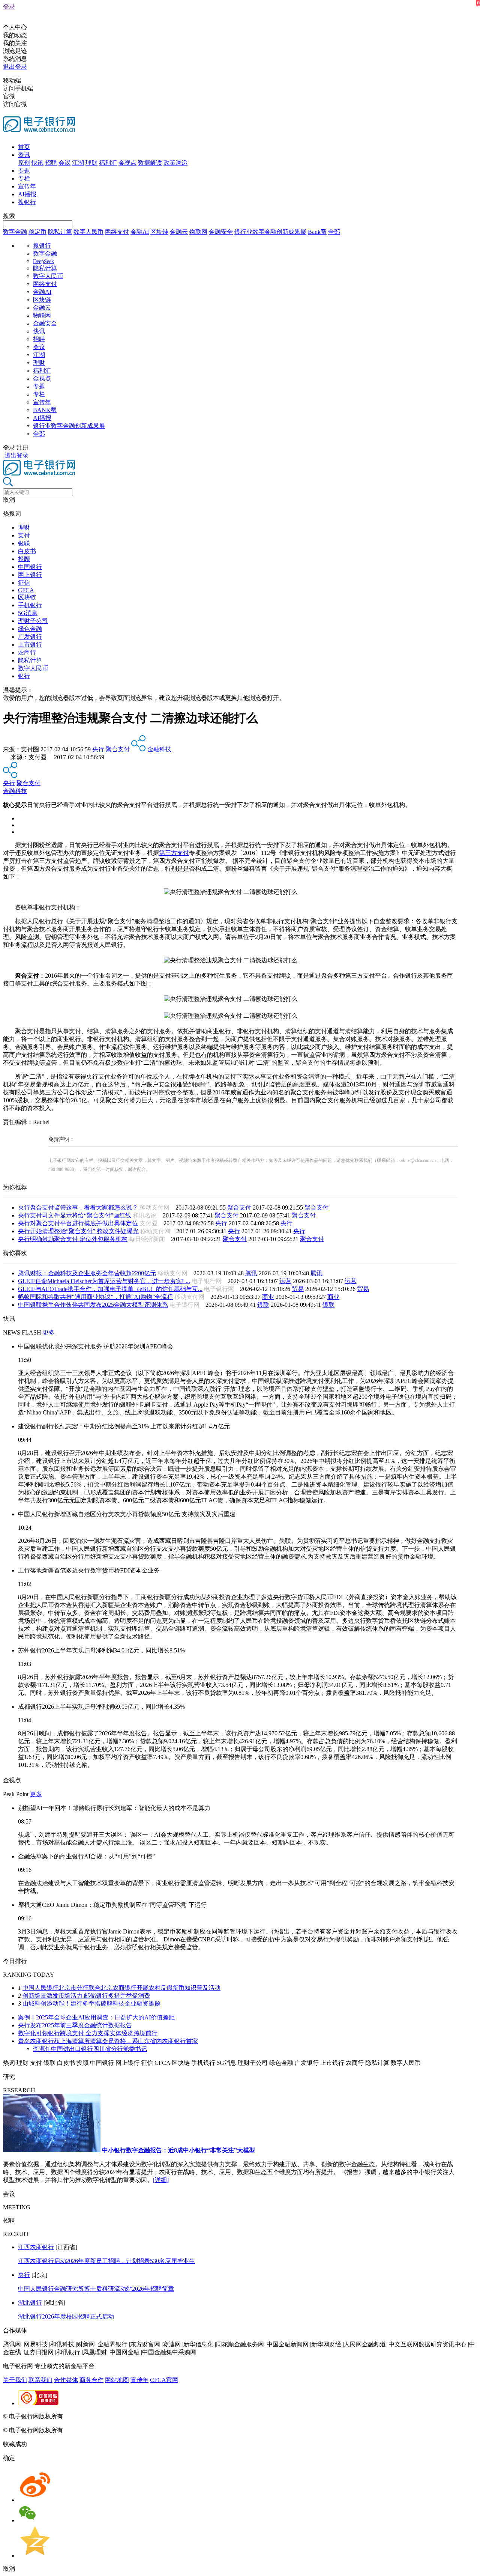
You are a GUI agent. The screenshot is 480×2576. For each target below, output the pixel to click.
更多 (49, 1332)
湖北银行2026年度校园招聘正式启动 (66, 2316)
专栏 (24, 178)
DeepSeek (43, 261)
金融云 (179, 232)
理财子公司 (33, 621)
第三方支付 (174, 853)
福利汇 (108, 163)
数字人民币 (88, 232)
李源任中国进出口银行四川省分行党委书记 (90, 2049)
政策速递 (175, 163)
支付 (24, 535)
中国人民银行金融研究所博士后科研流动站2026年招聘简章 (96, 2289)
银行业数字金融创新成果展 (270, 232)
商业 (268, 1297)
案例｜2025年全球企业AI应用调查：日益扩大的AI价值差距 (96, 2017)
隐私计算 (60, 232)
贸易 (298, 1289)
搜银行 (27, 202)
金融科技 (159, 749)
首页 (24, 147)
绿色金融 (30, 629)
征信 (24, 583)
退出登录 (15, 67)
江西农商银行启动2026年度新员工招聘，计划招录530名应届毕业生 (106, 2261)
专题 (24, 171)
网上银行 (30, 575)
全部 (334, 232)
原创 (24, 163)
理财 (91, 163)
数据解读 (150, 163)
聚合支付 (118, 749)
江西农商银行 (36, 2247)
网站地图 (117, 2380)
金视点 (127, 163)
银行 (24, 676)
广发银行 (30, 637)
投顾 (24, 559)
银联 (24, 543)
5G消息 (28, 613)
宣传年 (27, 186)
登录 (9, 7)
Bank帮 (317, 232)
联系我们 (40, 2380)
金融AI (140, 232)
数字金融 (15, 232)
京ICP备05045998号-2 (93, 2416)
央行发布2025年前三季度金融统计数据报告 (75, 2025)
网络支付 (117, 232)
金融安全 (221, 232)
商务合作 (91, 2380)
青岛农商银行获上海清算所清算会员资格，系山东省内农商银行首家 (108, 2041)
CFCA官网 (164, 2380)
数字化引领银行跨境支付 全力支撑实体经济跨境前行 (88, 2033)
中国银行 (30, 567)
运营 (285, 1281)
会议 (64, 163)
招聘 (51, 163)
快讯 (37, 163)
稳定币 (37, 232)
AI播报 (27, 194)
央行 (98, 749)
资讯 (24, 155)
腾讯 (251, 1273)
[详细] (161, 2180)
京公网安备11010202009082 (163, 2416)
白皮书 (27, 551)
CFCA (26, 590)
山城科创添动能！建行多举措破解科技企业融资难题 (91, 2003)
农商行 (27, 652)
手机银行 (30, 605)
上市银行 (30, 645)
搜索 (9, 216)
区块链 (159, 232)
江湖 (78, 163)
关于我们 (15, 2380)
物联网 (198, 232)
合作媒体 (66, 2380)
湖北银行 (30, 2303)
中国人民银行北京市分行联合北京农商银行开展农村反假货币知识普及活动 (121, 1988)
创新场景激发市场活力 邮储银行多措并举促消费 (86, 1996)
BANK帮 (45, 410)
